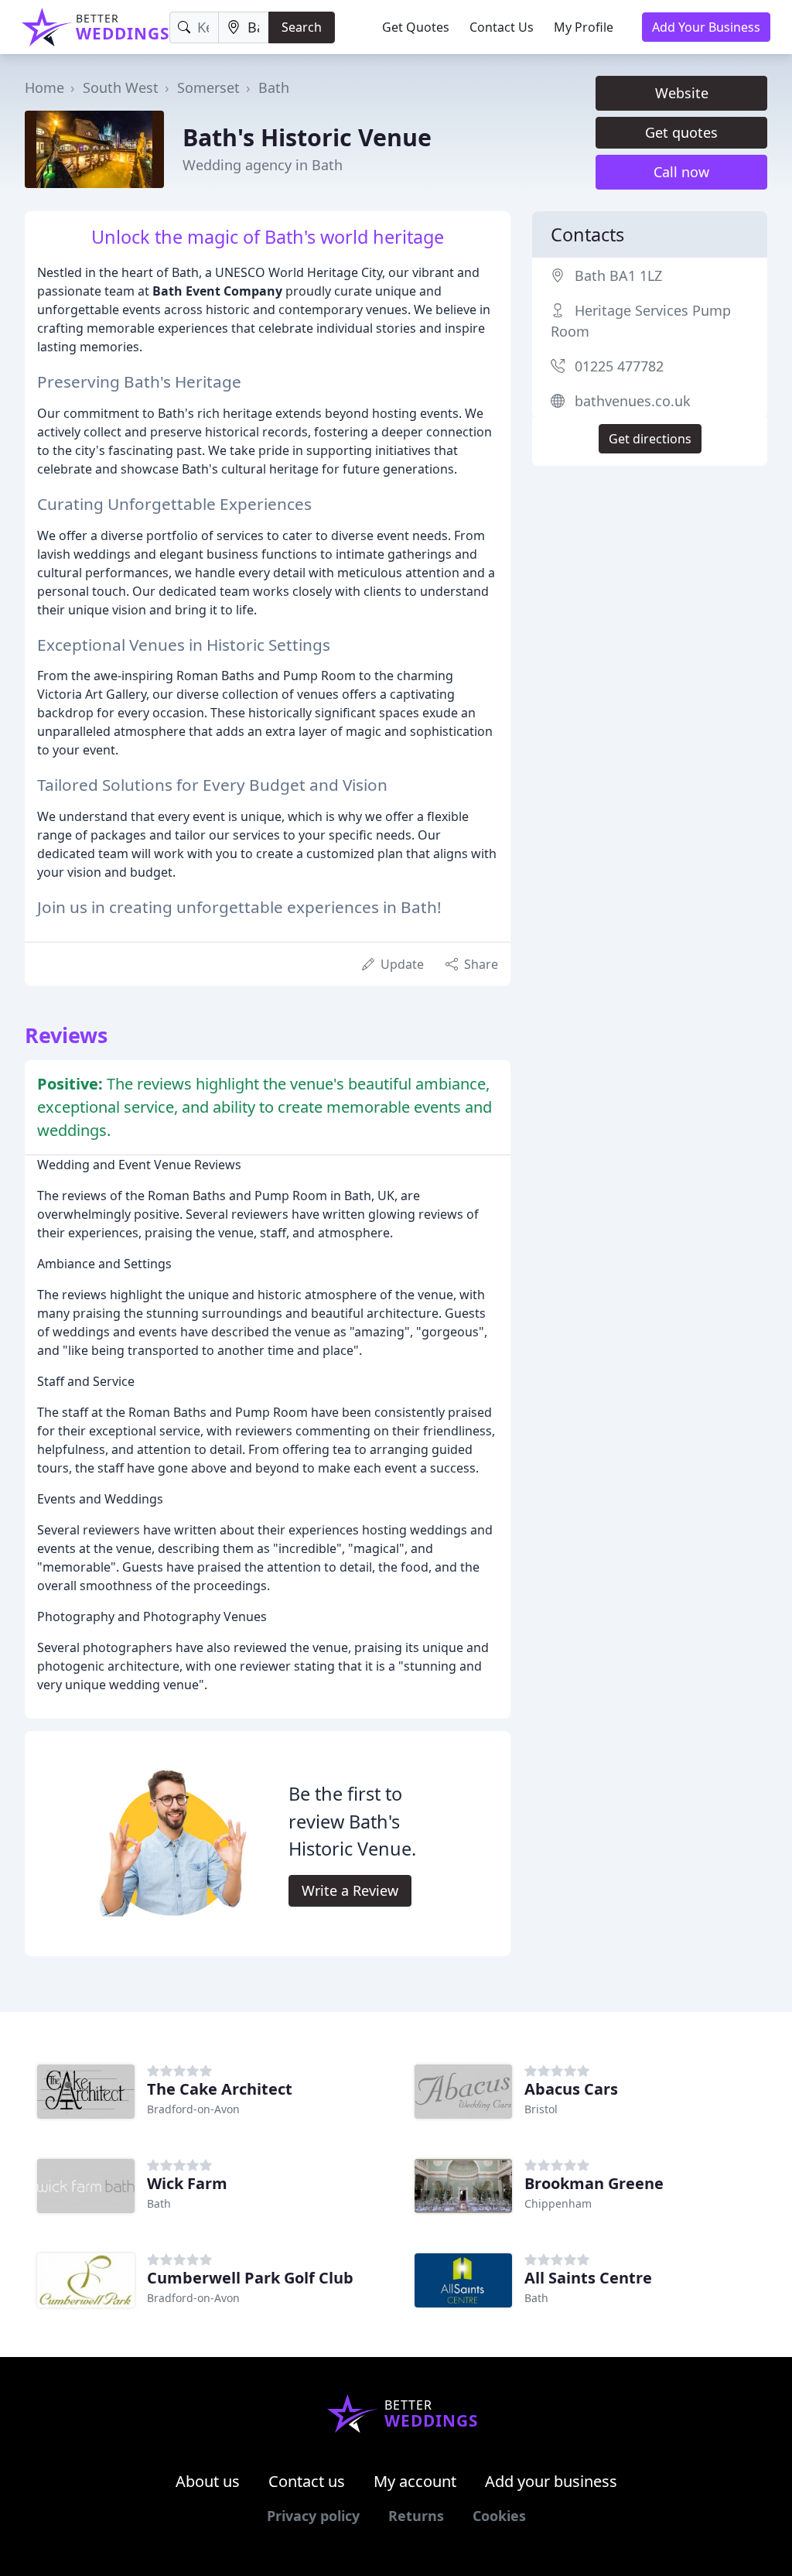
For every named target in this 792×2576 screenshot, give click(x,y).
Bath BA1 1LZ (618, 275)
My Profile (584, 27)
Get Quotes (416, 27)
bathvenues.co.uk (633, 401)
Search (302, 27)
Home (44, 87)
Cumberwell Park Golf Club (250, 2278)
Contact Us (502, 27)
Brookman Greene (594, 2183)
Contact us (307, 2481)
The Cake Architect (220, 2089)
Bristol (541, 2109)
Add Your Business (706, 27)
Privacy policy (313, 2516)
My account (415, 2481)
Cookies (499, 2516)
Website (682, 93)
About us (208, 2481)
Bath (274, 87)
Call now (681, 172)
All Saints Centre (588, 2278)
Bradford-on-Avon (193, 2109)
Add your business (551, 2481)
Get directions (650, 439)
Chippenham (558, 2203)
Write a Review (350, 1890)
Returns (416, 2516)
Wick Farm (187, 2183)
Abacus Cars (571, 2089)
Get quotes (681, 132)
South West (121, 87)
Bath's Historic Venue (307, 137)
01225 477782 (619, 366)
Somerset (208, 87)
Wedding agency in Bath (263, 165)
